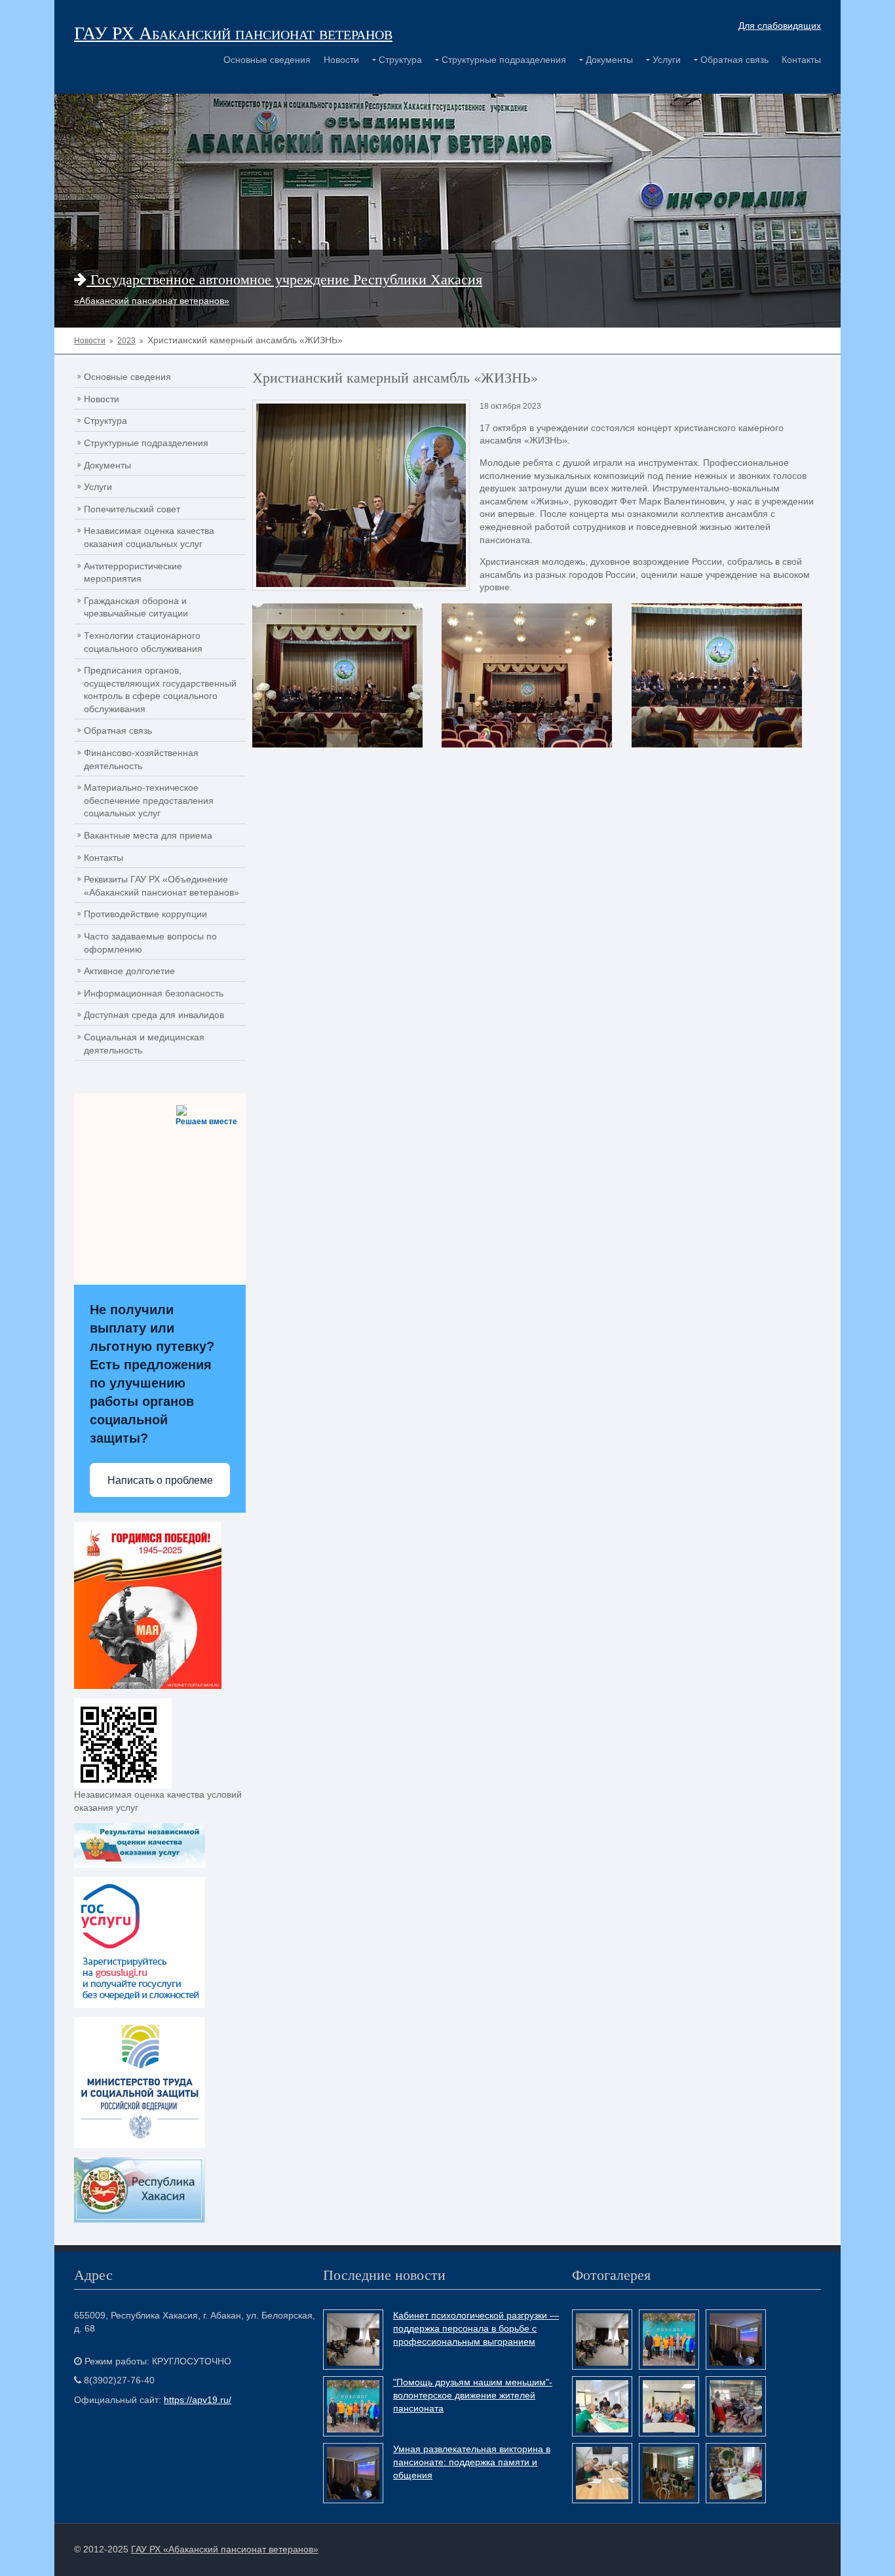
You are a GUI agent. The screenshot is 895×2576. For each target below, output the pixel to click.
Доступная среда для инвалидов (154, 1015)
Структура (400, 60)
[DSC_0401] (527, 675)
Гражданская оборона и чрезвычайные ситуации (136, 607)
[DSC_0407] (337, 675)
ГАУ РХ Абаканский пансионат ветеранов (233, 32)
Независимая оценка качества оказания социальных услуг (149, 537)
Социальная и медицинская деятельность (144, 1044)
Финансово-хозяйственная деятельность (141, 759)
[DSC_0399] (717, 675)
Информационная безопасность (154, 993)
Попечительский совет (132, 509)
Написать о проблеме (160, 1480)
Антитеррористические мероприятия (133, 573)
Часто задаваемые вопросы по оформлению (150, 943)
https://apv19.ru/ (198, 2400)
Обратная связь (734, 60)
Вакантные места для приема (148, 835)
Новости (341, 60)
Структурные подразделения (504, 60)
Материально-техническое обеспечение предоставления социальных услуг (149, 800)
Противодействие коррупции (145, 914)
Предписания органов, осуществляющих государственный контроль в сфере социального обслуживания (160, 690)
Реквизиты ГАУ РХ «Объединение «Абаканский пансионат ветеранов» (162, 886)
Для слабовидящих (780, 26)
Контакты (801, 60)
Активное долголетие (129, 971)
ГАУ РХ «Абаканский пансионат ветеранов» (225, 2549)
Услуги (667, 60)
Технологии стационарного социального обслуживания (143, 642)
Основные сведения (267, 60)
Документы (609, 60)
